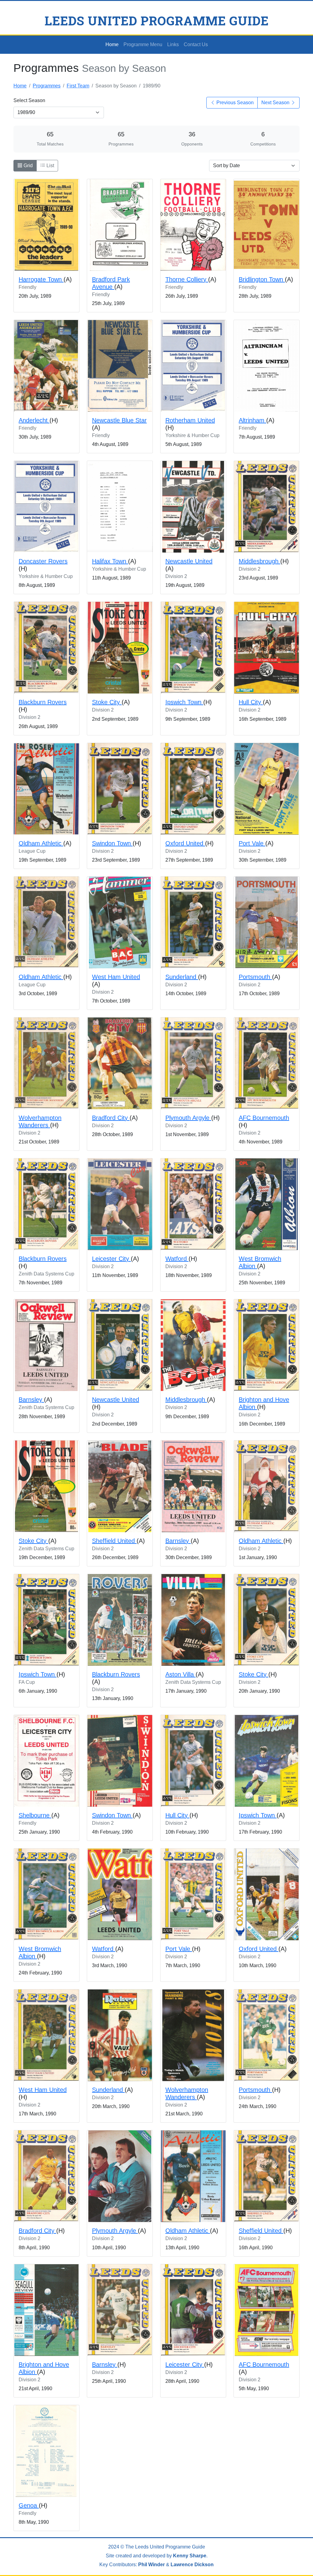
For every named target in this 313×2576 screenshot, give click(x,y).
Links (173, 44)
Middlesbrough (260, 561)
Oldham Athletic (41, 843)
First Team (78, 86)
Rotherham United (190, 420)
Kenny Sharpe (190, 2556)
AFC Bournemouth (264, 1118)
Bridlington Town (262, 279)
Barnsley (31, 1400)
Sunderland (182, 977)
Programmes (47, 86)
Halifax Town (110, 561)
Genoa (29, 2505)
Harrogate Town (41, 279)
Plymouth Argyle (188, 1118)
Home (112, 44)
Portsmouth (255, 977)
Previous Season (234, 103)
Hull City (251, 702)
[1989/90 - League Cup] (46, 789)
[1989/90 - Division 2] (193, 507)
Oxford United (185, 843)
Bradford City (111, 1118)
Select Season (29, 100)
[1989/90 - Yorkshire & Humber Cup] (193, 366)
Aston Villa (180, 1674)
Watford (177, 1259)
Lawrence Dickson (192, 2565)
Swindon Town (112, 843)
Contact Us (196, 44)
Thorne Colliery (187, 279)
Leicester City (111, 1259)
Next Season (276, 103)
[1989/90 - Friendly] (46, 225)
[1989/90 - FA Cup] (46, 1620)
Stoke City (107, 702)
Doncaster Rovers (43, 561)
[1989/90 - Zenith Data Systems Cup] (46, 1204)
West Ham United (116, 977)
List (50, 166)
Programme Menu (143, 44)
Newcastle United (189, 561)
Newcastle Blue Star (119, 420)
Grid (28, 166)
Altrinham (252, 420)
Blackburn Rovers (43, 702)
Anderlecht (34, 420)
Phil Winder (151, 2565)
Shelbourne (35, 1815)
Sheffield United (114, 1541)
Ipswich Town (184, 702)
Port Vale (252, 843)
